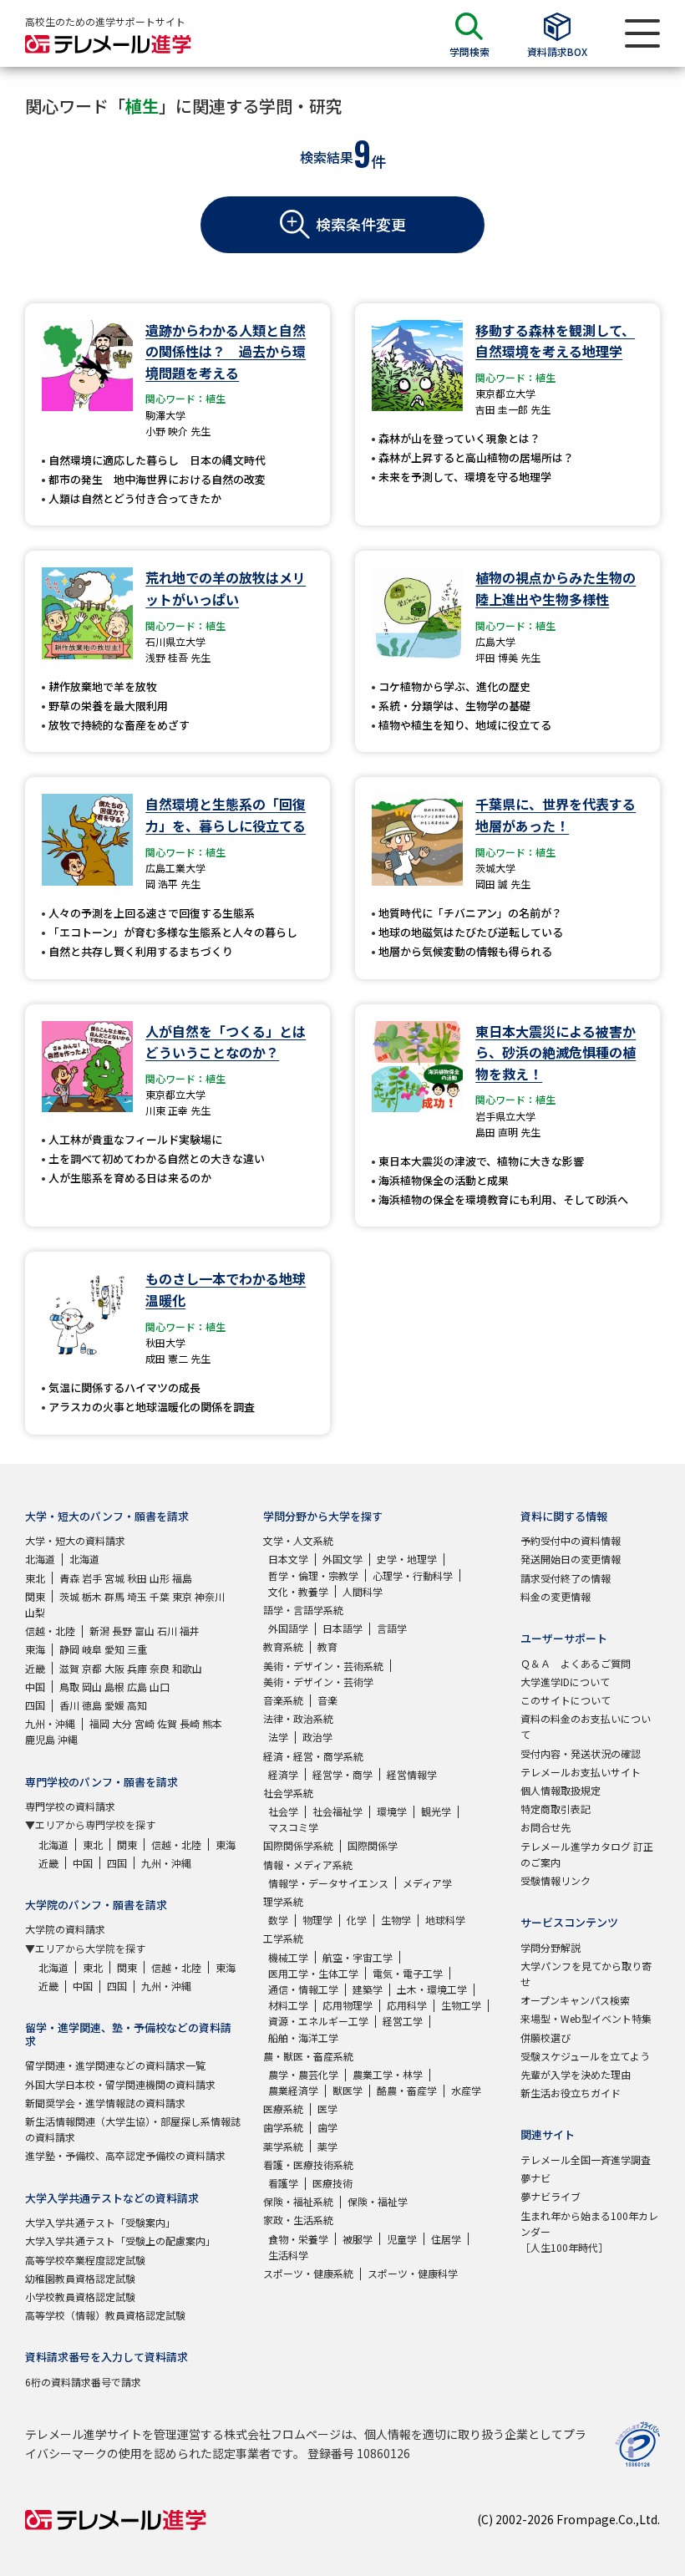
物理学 (317, 1920)
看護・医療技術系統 (308, 2164)
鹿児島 (40, 1739)
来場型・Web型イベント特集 (586, 2018)
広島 (137, 1687)
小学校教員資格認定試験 (80, 2297)
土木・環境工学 (432, 1989)
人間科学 (363, 1591)
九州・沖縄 (50, 1723)
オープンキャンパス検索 (575, 2000)
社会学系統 (288, 1793)
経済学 (283, 1774)
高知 (137, 1705)
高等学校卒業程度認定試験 (85, 2260)
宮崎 (145, 1723)
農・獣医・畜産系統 (308, 2056)
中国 (35, 1687)
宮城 (114, 1578)
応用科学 (407, 2005)
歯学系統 (283, 2127)
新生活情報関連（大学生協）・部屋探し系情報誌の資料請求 (133, 2129)
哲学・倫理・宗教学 (313, 1575)
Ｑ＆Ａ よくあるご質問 (576, 1663)
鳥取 (69, 1687)
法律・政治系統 (298, 1718)
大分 (122, 1723)
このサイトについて (566, 1700)
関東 (35, 1596)
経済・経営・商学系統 (313, 1756)
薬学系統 (283, 2146)
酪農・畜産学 (407, 2090)
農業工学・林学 (388, 2074)
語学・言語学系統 (303, 1610)
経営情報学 (412, 1774)
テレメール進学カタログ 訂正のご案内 (587, 1854)
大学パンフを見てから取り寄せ (586, 1974)
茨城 (69, 1596)
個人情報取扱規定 (561, 1790)
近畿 (35, 1668)
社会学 (283, 1811)
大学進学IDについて (565, 1682)
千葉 (160, 1596)
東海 (35, 1649)
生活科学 (288, 2255)
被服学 (358, 2239)
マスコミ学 (293, 1827)
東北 (35, 1578)
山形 (160, 1578)
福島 (182, 1578)
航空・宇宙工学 (358, 1957)
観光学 (436, 1811)
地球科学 (445, 1920)
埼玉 (137, 1596)
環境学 (392, 1811)
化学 (357, 1920)
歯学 (327, 2127)
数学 (278, 1920)
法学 (278, 1737)
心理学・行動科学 (413, 1575)
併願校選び (545, 2037)
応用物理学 (348, 2005)
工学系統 (283, 1938)
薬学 (327, 2146)
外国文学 (342, 1559)
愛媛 (114, 1705)
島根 (114, 1687)
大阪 (114, 1668)
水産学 (466, 2090)
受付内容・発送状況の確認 (581, 1753)
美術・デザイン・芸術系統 (323, 1666)
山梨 (35, 1612)
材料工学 (288, 2005)
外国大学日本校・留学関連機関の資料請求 (120, 2084)
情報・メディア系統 (308, 1865)
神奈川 (210, 1596)
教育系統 (283, 1646)
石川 (167, 1631)
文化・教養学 (298, 1591)
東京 (182, 1596)
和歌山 (187, 1668)
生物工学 (461, 2005)
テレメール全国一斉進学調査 (586, 2159)
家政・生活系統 (298, 2220)
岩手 (92, 1578)
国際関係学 (373, 1845)
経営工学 (403, 2021)
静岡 (69, 1649)
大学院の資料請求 (65, 1929)
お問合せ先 (545, 1827)
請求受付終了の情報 (566, 1578)
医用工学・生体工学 (313, 1973)
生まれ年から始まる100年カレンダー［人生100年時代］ (589, 2231)
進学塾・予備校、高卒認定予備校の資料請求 (125, 2155)
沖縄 (68, 1739)
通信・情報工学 (303, 1989)
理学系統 (283, 1901)
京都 (92, 1668)
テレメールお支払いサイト (581, 1772)
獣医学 (348, 2090)
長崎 (190, 1723)
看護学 (283, 2183)
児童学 (402, 2239)
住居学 (446, 2239)
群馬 (114, 1596)
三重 (137, 1649)
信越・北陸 (50, 1631)
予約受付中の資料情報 (571, 1540)
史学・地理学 (407, 1559)
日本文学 (288, 1559)
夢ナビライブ (551, 2196)
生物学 (396, 1920)
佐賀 (167, 1723)
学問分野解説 (551, 1947)
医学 (327, 2109)
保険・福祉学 (378, 2201)
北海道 (40, 1559)
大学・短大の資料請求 (75, 1540)
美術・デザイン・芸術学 (318, 1682)
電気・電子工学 (408, 1973)
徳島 (92, 1705)
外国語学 (288, 1628)
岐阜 (92, 1649)
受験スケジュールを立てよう (585, 2056)
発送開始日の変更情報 (571, 1559)
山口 (160, 1687)
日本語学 (342, 1628)
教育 (327, 1646)
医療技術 (332, 2183)
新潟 (99, 1631)
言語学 (392, 1628)
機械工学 (288, 1957)
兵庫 (137, 1668)
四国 (35, 1705)
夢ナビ (535, 2178)
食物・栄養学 (298, 2239)
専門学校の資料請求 (70, 1806)
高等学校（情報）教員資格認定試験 (105, 2315)
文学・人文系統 (298, 1540)
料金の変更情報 (556, 1596)
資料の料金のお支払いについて (586, 1726)
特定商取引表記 (556, 1809)
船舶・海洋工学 (303, 2037)
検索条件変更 (361, 224)
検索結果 (327, 157)
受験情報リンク (556, 1880)
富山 (145, 1631)
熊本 (212, 1723)
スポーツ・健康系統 (308, 2273)
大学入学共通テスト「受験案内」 (100, 2222)
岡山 (92, 1687)
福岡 (99, 1723)
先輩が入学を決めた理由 (576, 2074)
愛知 (114, 1649)
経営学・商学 (342, 1774)
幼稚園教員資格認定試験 (80, 2278)
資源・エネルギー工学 (318, 2021)
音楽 (327, 1700)
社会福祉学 (337, 1811)
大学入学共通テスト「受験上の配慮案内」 (120, 2241)
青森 (69, 1578)
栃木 (92, 1596)
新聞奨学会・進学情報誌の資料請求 (105, 2103)
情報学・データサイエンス (328, 1883)
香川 (69, 1705)
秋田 (137, 1578)
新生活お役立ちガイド (571, 2093)
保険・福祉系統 (298, 2201)
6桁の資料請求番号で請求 (83, 2382)
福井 (190, 1631)
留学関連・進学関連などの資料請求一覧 (115, 2065)
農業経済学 (293, 2090)
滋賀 (69, 1668)
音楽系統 (283, 1700)
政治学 (317, 1737)
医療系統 (283, 2109)
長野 (122, 1631)
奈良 (160, 1668)
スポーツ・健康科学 (413, 2273)
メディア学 (427, 1883)
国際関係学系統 (298, 1845)
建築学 (368, 1989)
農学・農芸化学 (303, 2074)
